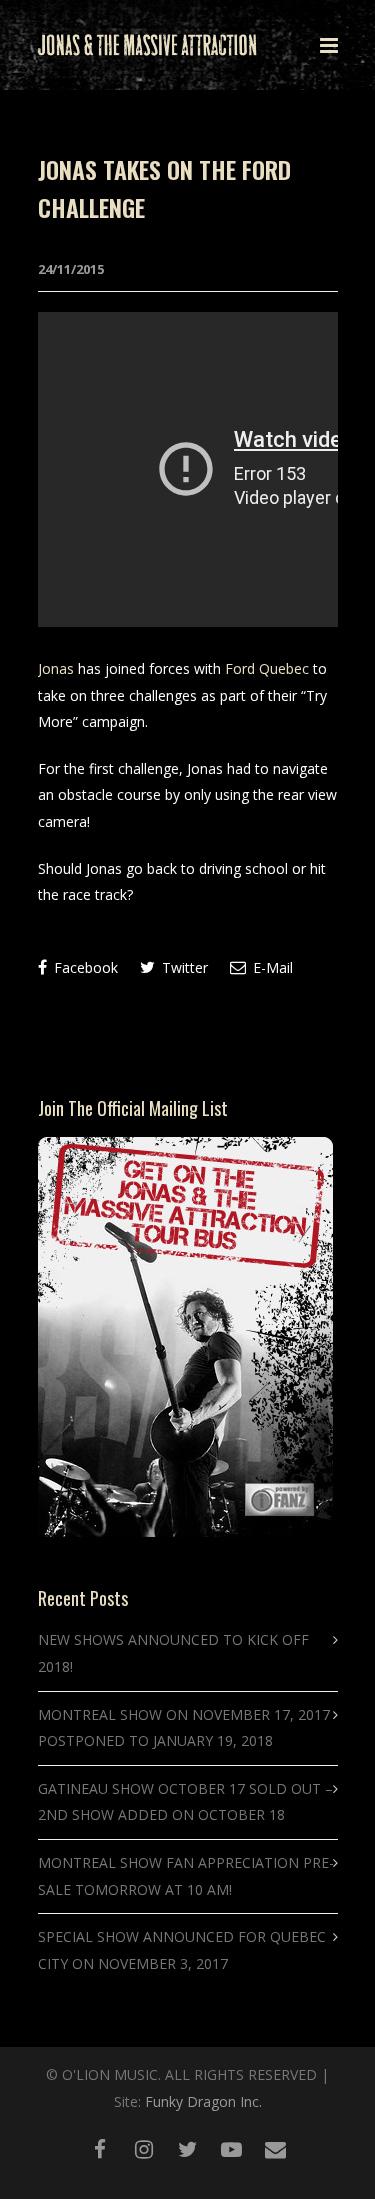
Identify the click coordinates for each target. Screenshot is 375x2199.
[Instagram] (144, 2149)
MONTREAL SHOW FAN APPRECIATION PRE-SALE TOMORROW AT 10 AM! (186, 1876)
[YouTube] (232, 2149)
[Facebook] (100, 2149)
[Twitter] (188, 2149)
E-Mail (271, 967)
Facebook (84, 967)
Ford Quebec (267, 668)
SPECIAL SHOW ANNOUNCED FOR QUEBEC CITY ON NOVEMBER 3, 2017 (182, 1950)
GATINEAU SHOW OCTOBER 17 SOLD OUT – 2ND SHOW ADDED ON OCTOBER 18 (185, 1802)
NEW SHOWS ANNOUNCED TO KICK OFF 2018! (173, 1653)
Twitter (183, 967)
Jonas (56, 668)
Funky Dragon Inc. (203, 2101)
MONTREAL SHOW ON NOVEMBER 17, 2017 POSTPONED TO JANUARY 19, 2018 (184, 1728)
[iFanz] (276, 2149)
